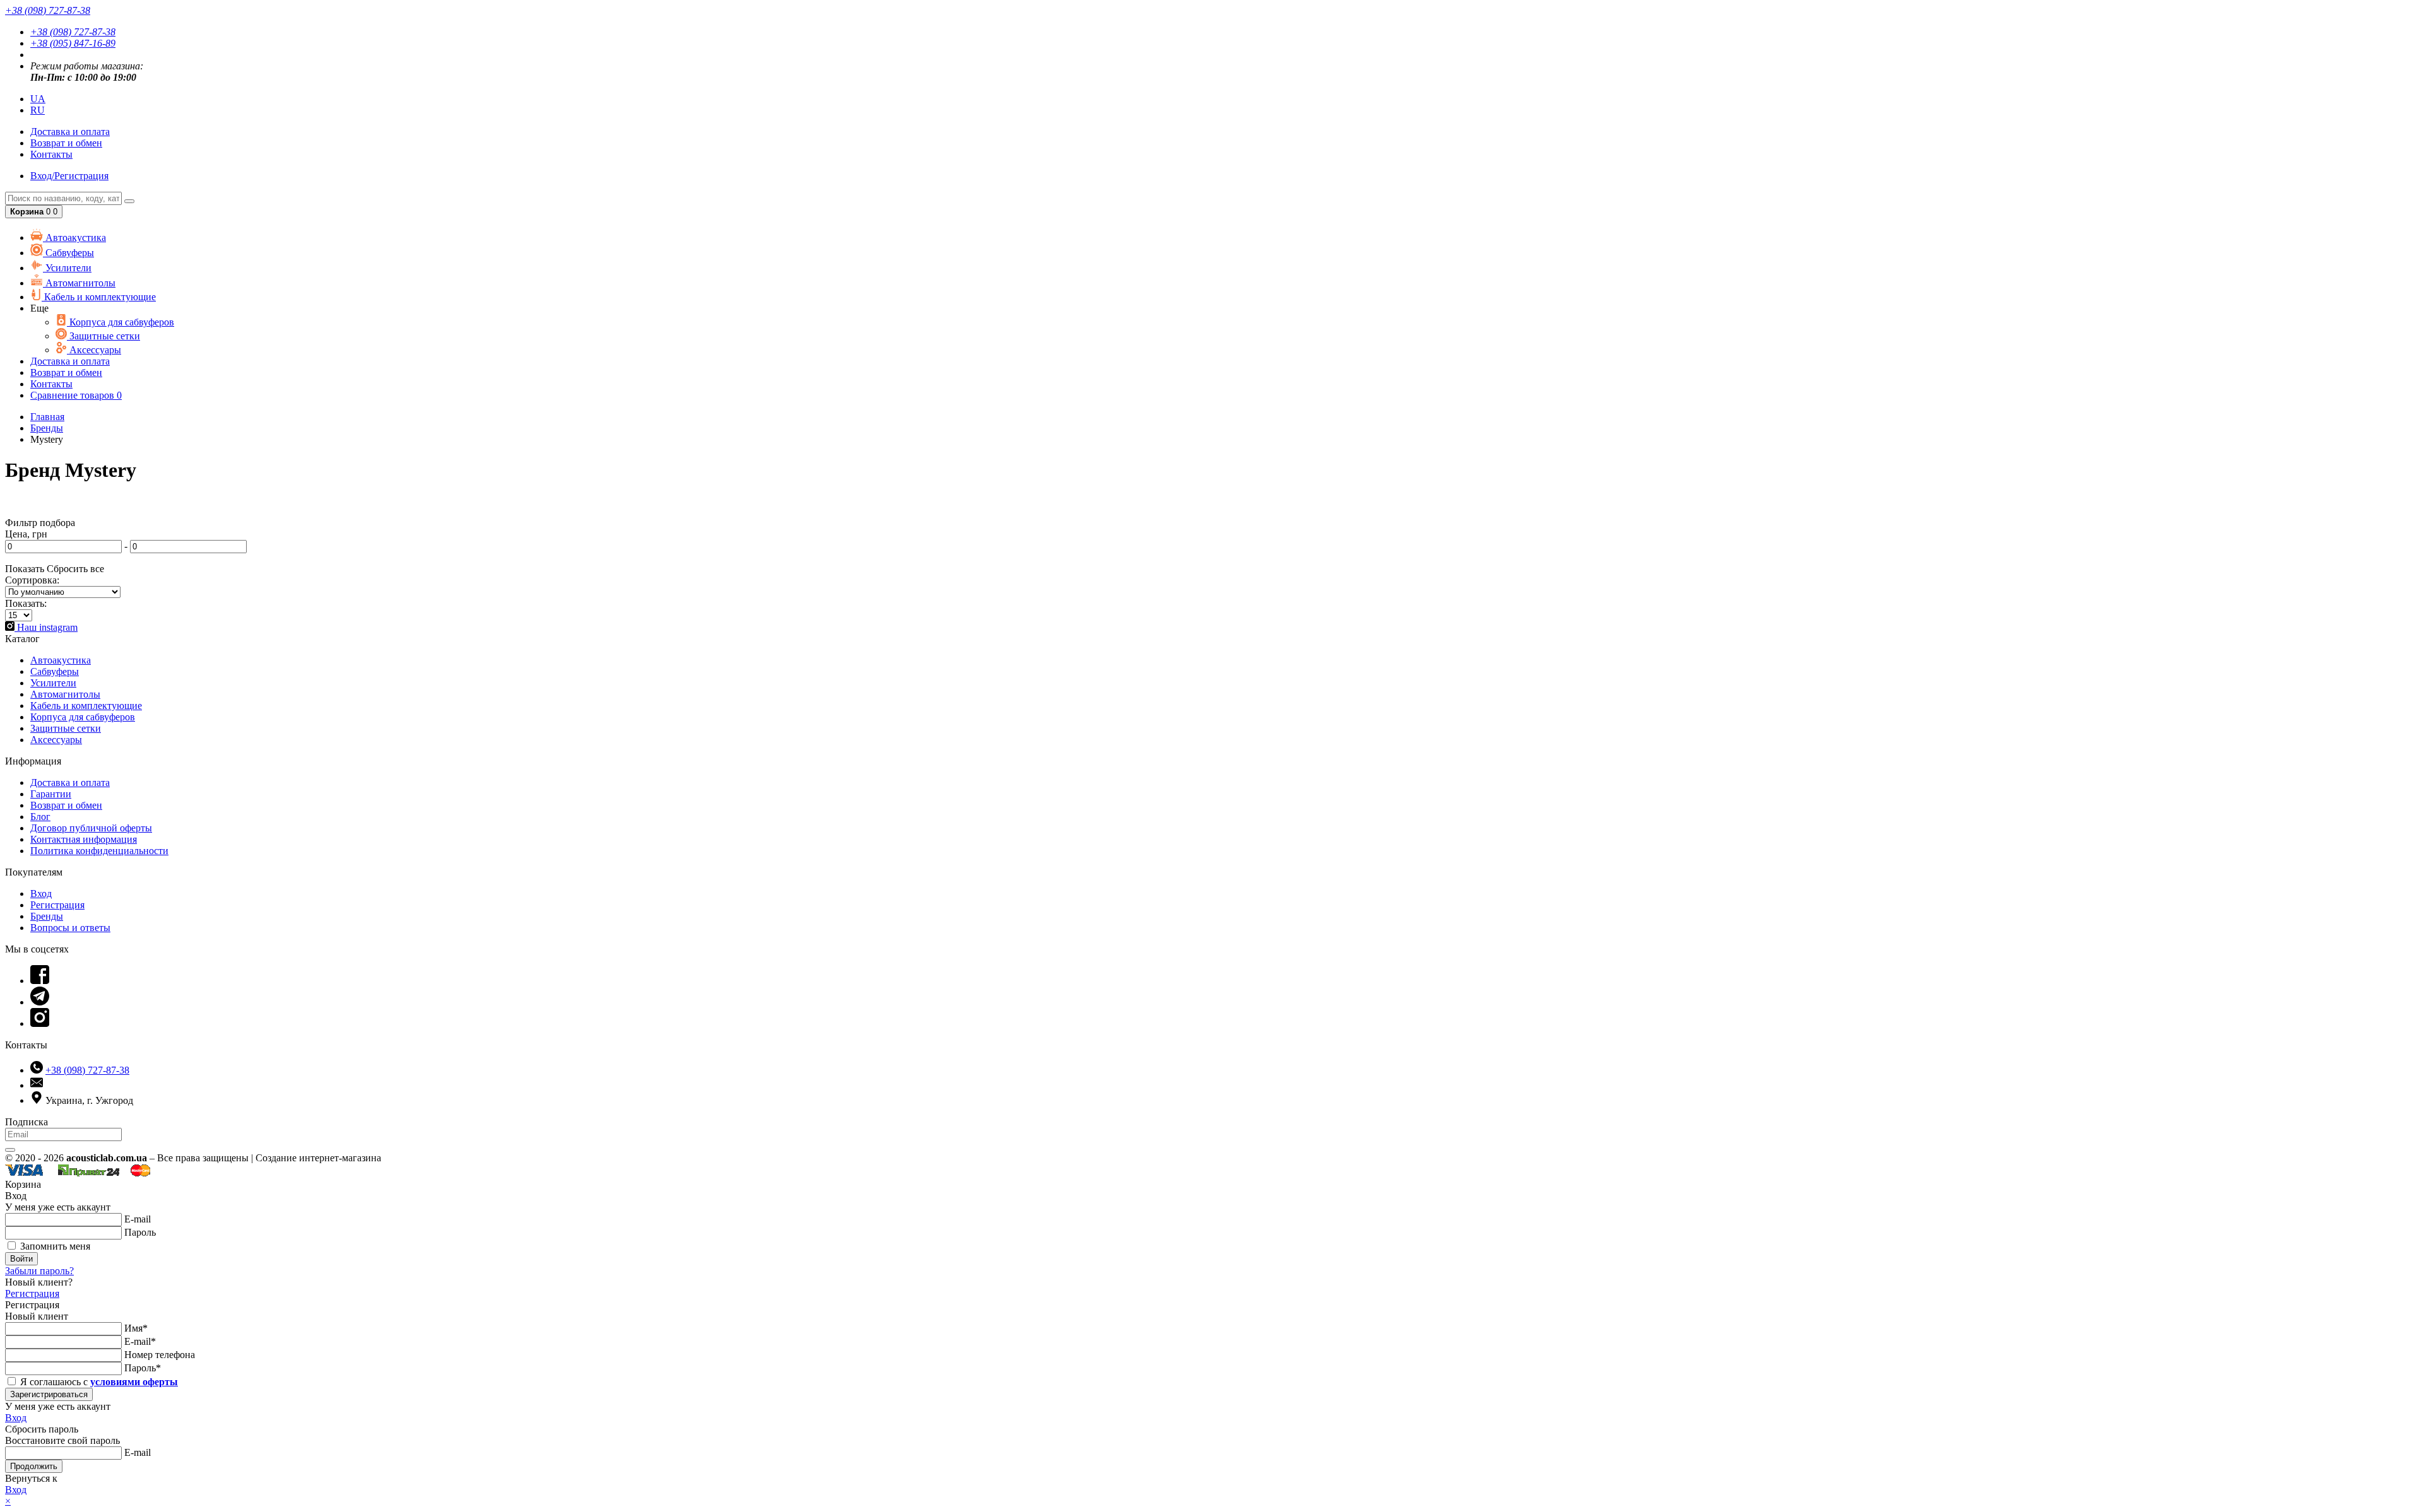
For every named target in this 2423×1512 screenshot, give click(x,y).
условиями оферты (134, 1382)
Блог (40, 817)
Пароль (140, 1232)
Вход (41, 894)
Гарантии (51, 794)
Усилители (67, 268)
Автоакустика (74, 237)
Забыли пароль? (39, 1271)
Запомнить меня (54, 1246)
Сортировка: (32, 580)
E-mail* (140, 1341)
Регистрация (57, 905)
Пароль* (143, 1368)
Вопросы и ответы (70, 928)
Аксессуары (94, 350)
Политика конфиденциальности (99, 851)
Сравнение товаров (76, 395)
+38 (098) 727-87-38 (73, 32)
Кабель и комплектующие (99, 297)
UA (38, 99)
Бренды (47, 916)
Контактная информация (84, 839)
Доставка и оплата (70, 782)
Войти (21, 1259)
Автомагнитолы (79, 283)
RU (38, 110)
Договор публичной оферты (91, 828)
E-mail (138, 1219)
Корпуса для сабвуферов (121, 322)
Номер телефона (160, 1355)
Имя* (136, 1328)
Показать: (26, 603)
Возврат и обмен (66, 143)
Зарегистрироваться (49, 1394)
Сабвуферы (68, 253)
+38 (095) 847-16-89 (73, 43)
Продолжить (34, 1466)
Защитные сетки (103, 336)
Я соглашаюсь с (98, 1382)
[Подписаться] (10, 1150)
